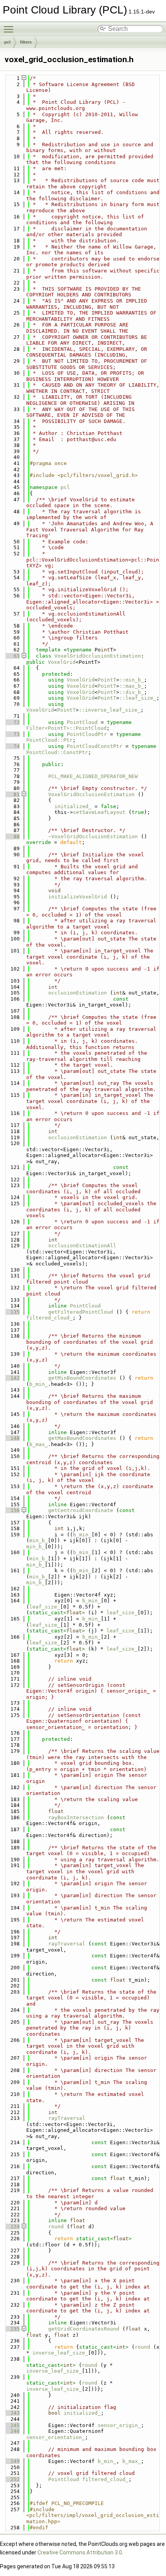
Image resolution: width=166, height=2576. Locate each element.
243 (12, 2413)
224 (12, 2227)
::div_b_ (132, 692)
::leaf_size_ (138, 698)
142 (12, 1378)
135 (12, 1312)
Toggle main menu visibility (10, 29)
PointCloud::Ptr (49, 740)
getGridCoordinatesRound (84, 2329)
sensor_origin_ (119, 2425)
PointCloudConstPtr (95, 746)
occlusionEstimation (78, 993)
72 (12, 722)
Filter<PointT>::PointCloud (66, 728)
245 (12, 2425)
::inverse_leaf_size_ (110, 710)
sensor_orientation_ (56, 2437)
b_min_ (39, 1384)
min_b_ (39, 1540)
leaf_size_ (45, 1607)
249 (12, 2461)
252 (12, 2479)
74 (12, 746)
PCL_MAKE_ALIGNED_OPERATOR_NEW (93, 776)
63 (12, 656)
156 (12, 1510)
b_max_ (39, 1444)
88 (12, 836)
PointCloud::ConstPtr (57, 752)
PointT (107, 680)
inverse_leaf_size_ (60, 2353)
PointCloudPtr (87, 734)
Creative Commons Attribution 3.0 (80, 2552)
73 (12, 734)
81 (12, 794)
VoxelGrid (62, 662)
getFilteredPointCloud (81, 1312)
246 (12, 2431)
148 (12, 1438)
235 (12, 2329)
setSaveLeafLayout (99, 812)
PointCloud (82, 722)
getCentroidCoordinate (81, 1510)
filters (26, 42)
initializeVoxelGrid (78, 897)
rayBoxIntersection (76, 1817)
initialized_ (73, 806)
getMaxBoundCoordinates (82, 1438)
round (56, 2227)
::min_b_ (132, 680)
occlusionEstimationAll (82, 1246)
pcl (7, 42)
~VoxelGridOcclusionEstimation (93, 836)
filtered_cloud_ (49, 1318)
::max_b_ (132, 686)
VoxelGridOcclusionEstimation (98, 656)
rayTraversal (67, 1944)
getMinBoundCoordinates (82, 1378)
